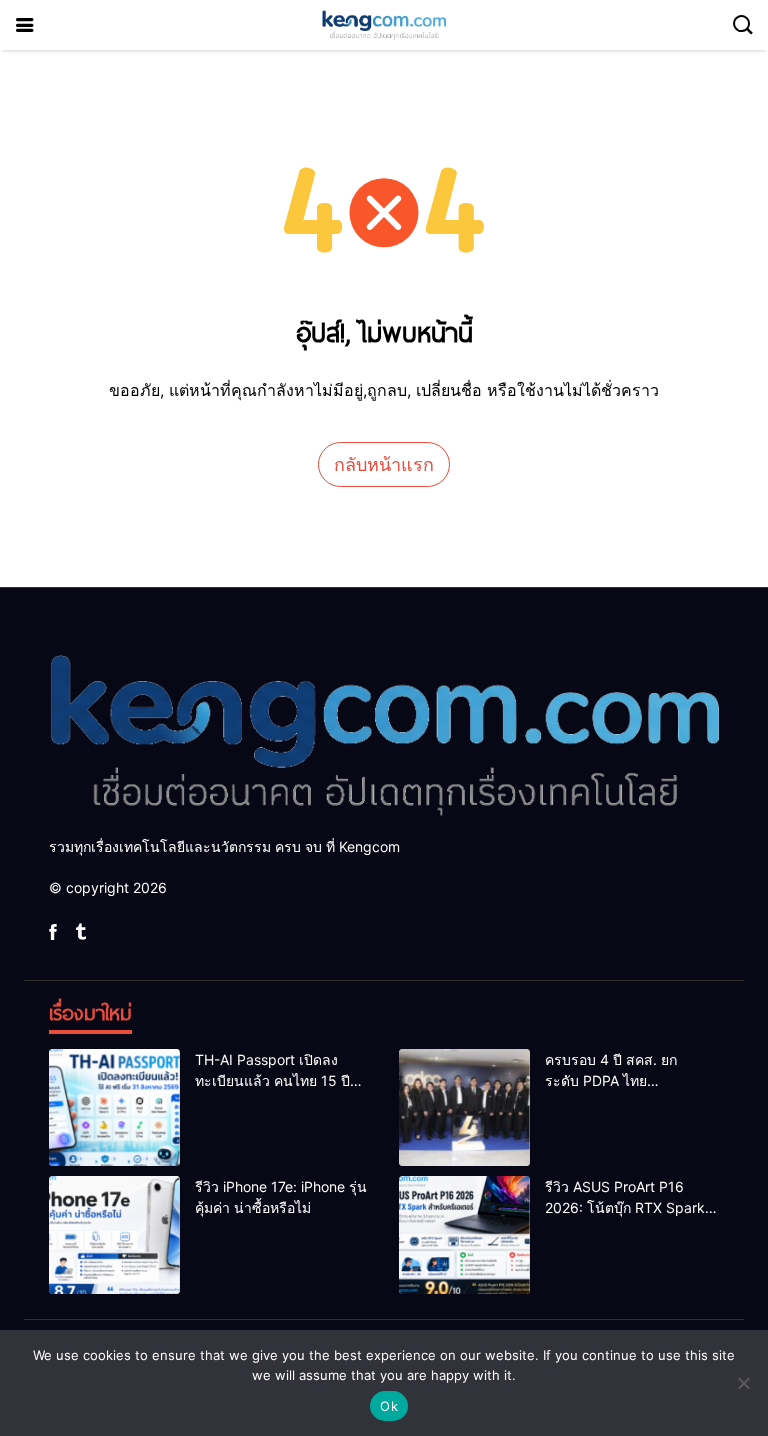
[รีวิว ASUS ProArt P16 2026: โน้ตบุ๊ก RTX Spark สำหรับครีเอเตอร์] (464, 1235)
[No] (743, 1383)
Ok (389, 1406)
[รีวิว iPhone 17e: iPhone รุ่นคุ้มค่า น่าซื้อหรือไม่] (114, 1235)
